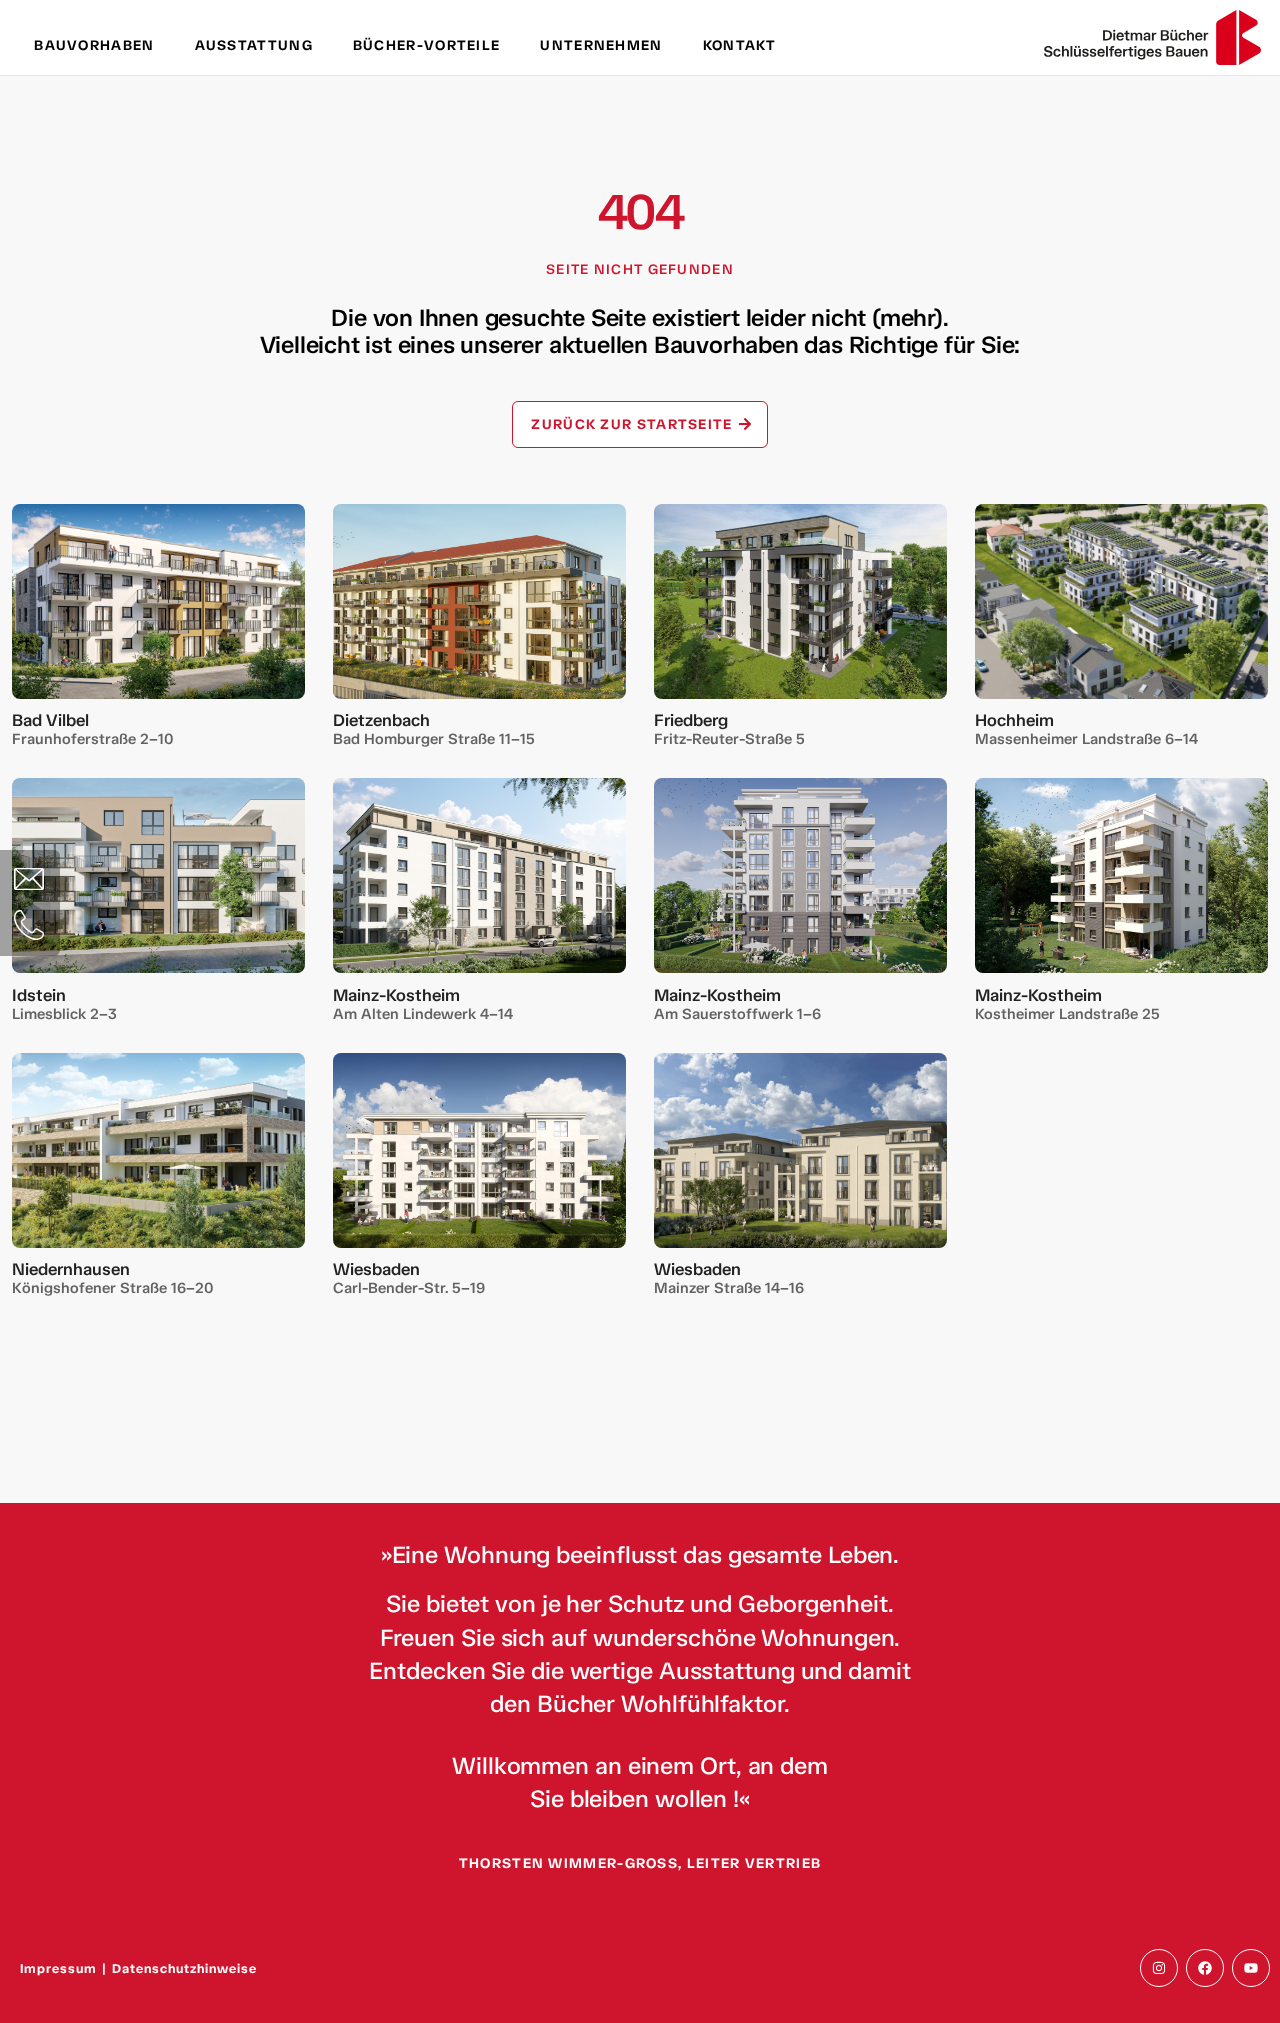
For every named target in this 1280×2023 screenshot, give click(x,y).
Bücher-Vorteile (427, 45)
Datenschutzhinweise (184, 1968)
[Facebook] (1205, 1968)
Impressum (58, 1968)
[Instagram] (1159, 1968)
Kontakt (740, 45)
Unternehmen (601, 45)
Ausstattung (254, 45)
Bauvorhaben (94, 45)
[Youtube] (1251, 1968)
